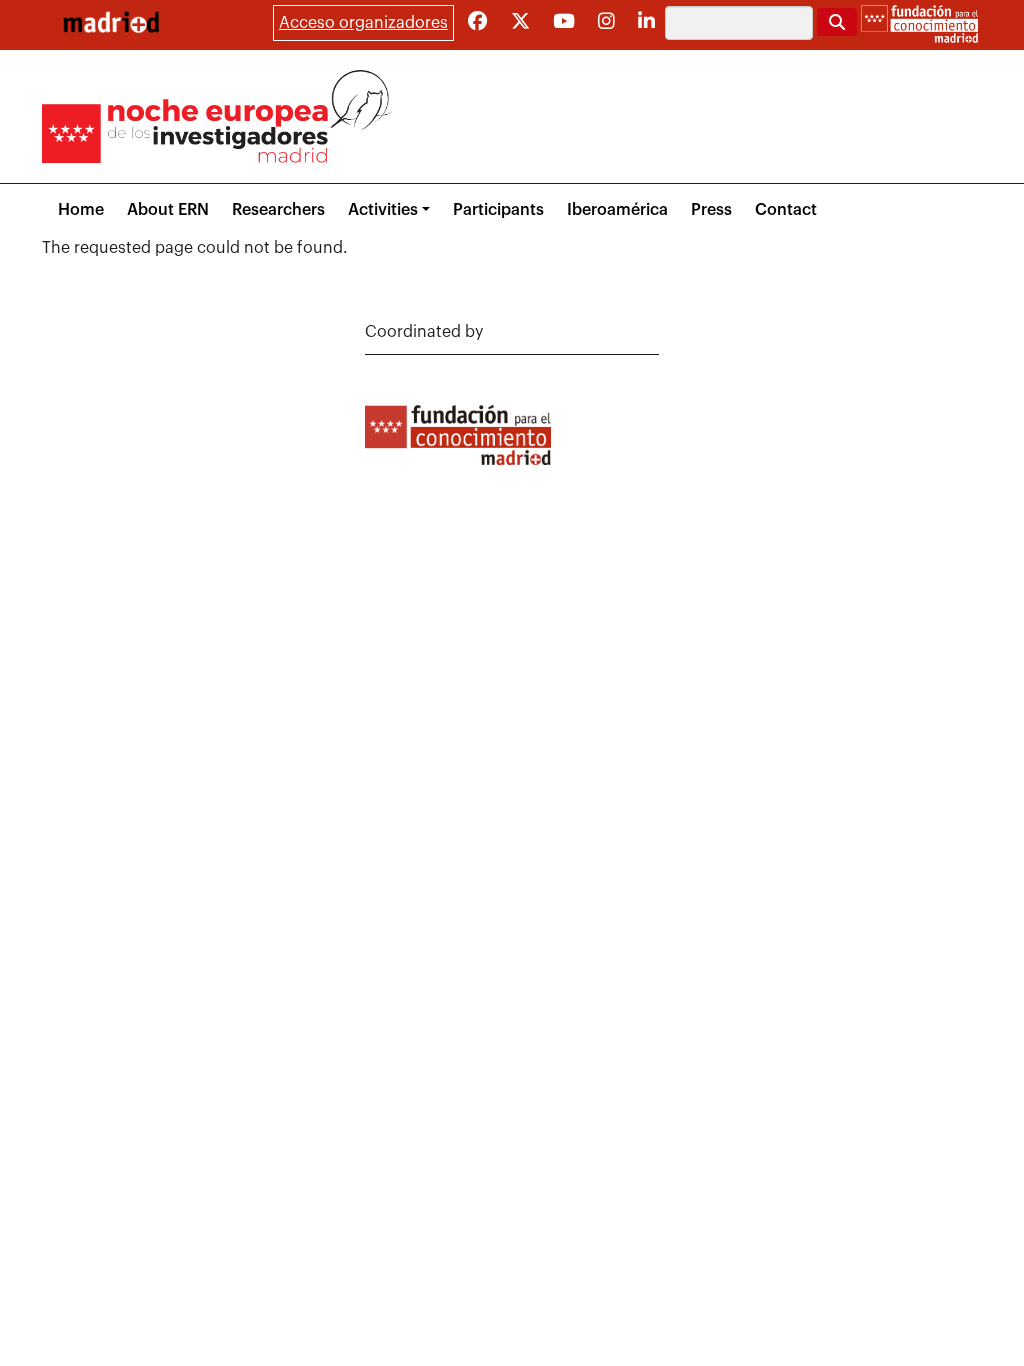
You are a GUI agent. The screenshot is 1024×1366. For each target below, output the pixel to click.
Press (711, 210)
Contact (786, 210)
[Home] (111, 22)
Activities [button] (383, 210)
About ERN (168, 210)
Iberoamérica (617, 210)
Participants (498, 210)
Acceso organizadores (363, 23)
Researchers (278, 210)
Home (81, 210)
